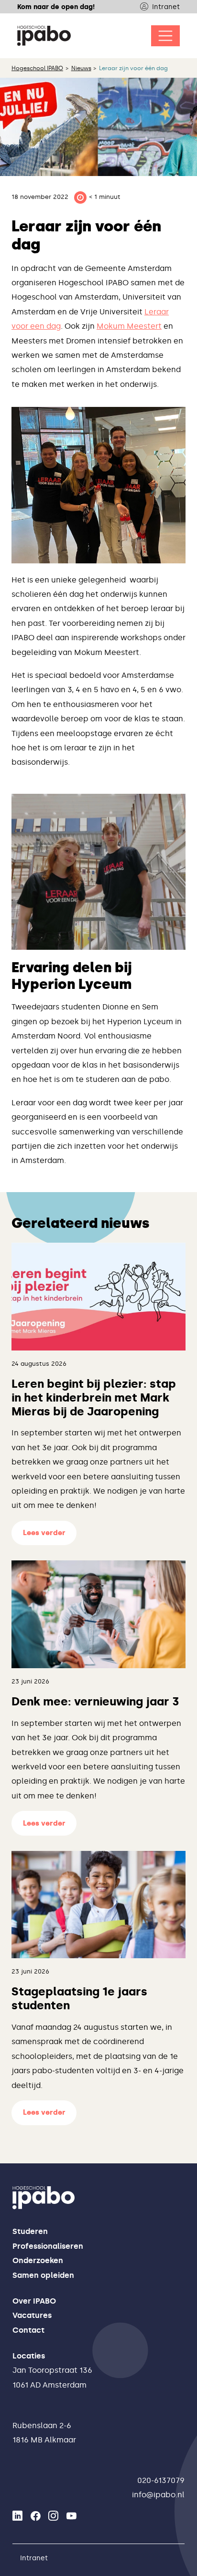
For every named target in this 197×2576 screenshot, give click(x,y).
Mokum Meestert (129, 326)
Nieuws (81, 68)
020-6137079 (161, 2480)
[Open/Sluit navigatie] (165, 36)
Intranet (166, 7)
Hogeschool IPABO (37, 68)
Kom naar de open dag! (56, 7)
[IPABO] (44, 36)
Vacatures (32, 2315)
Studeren (30, 2231)
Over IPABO (34, 2301)
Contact (28, 2330)
